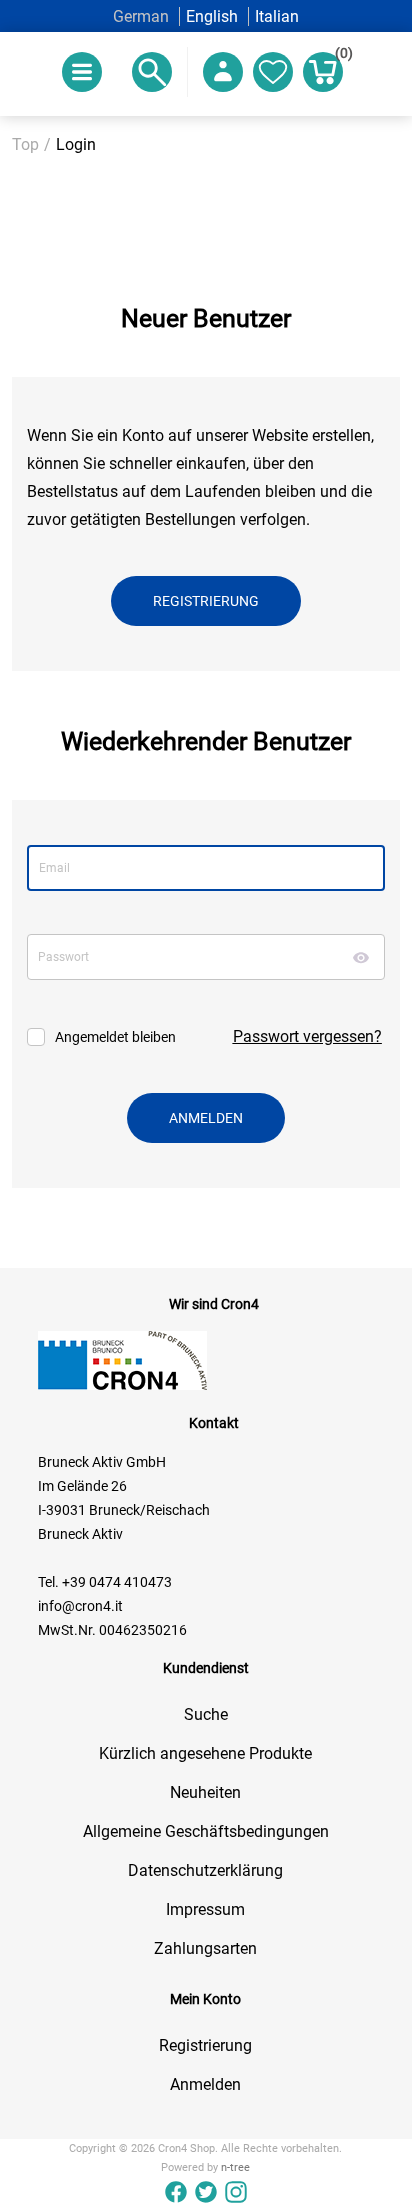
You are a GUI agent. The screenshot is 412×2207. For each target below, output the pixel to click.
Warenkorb (339, 56)
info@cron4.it (80, 1606)
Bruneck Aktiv (80, 1534)
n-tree (235, 2167)
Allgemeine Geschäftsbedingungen (206, 1831)
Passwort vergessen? (307, 1036)
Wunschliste (273, 72)
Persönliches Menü (223, 72)
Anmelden (205, 2084)
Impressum (205, 1909)
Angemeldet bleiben (115, 1037)
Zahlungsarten (205, 1948)
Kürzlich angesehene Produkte (205, 1753)
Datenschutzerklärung (205, 1870)
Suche (206, 1714)
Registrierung (205, 2045)
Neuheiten (205, 1792)
